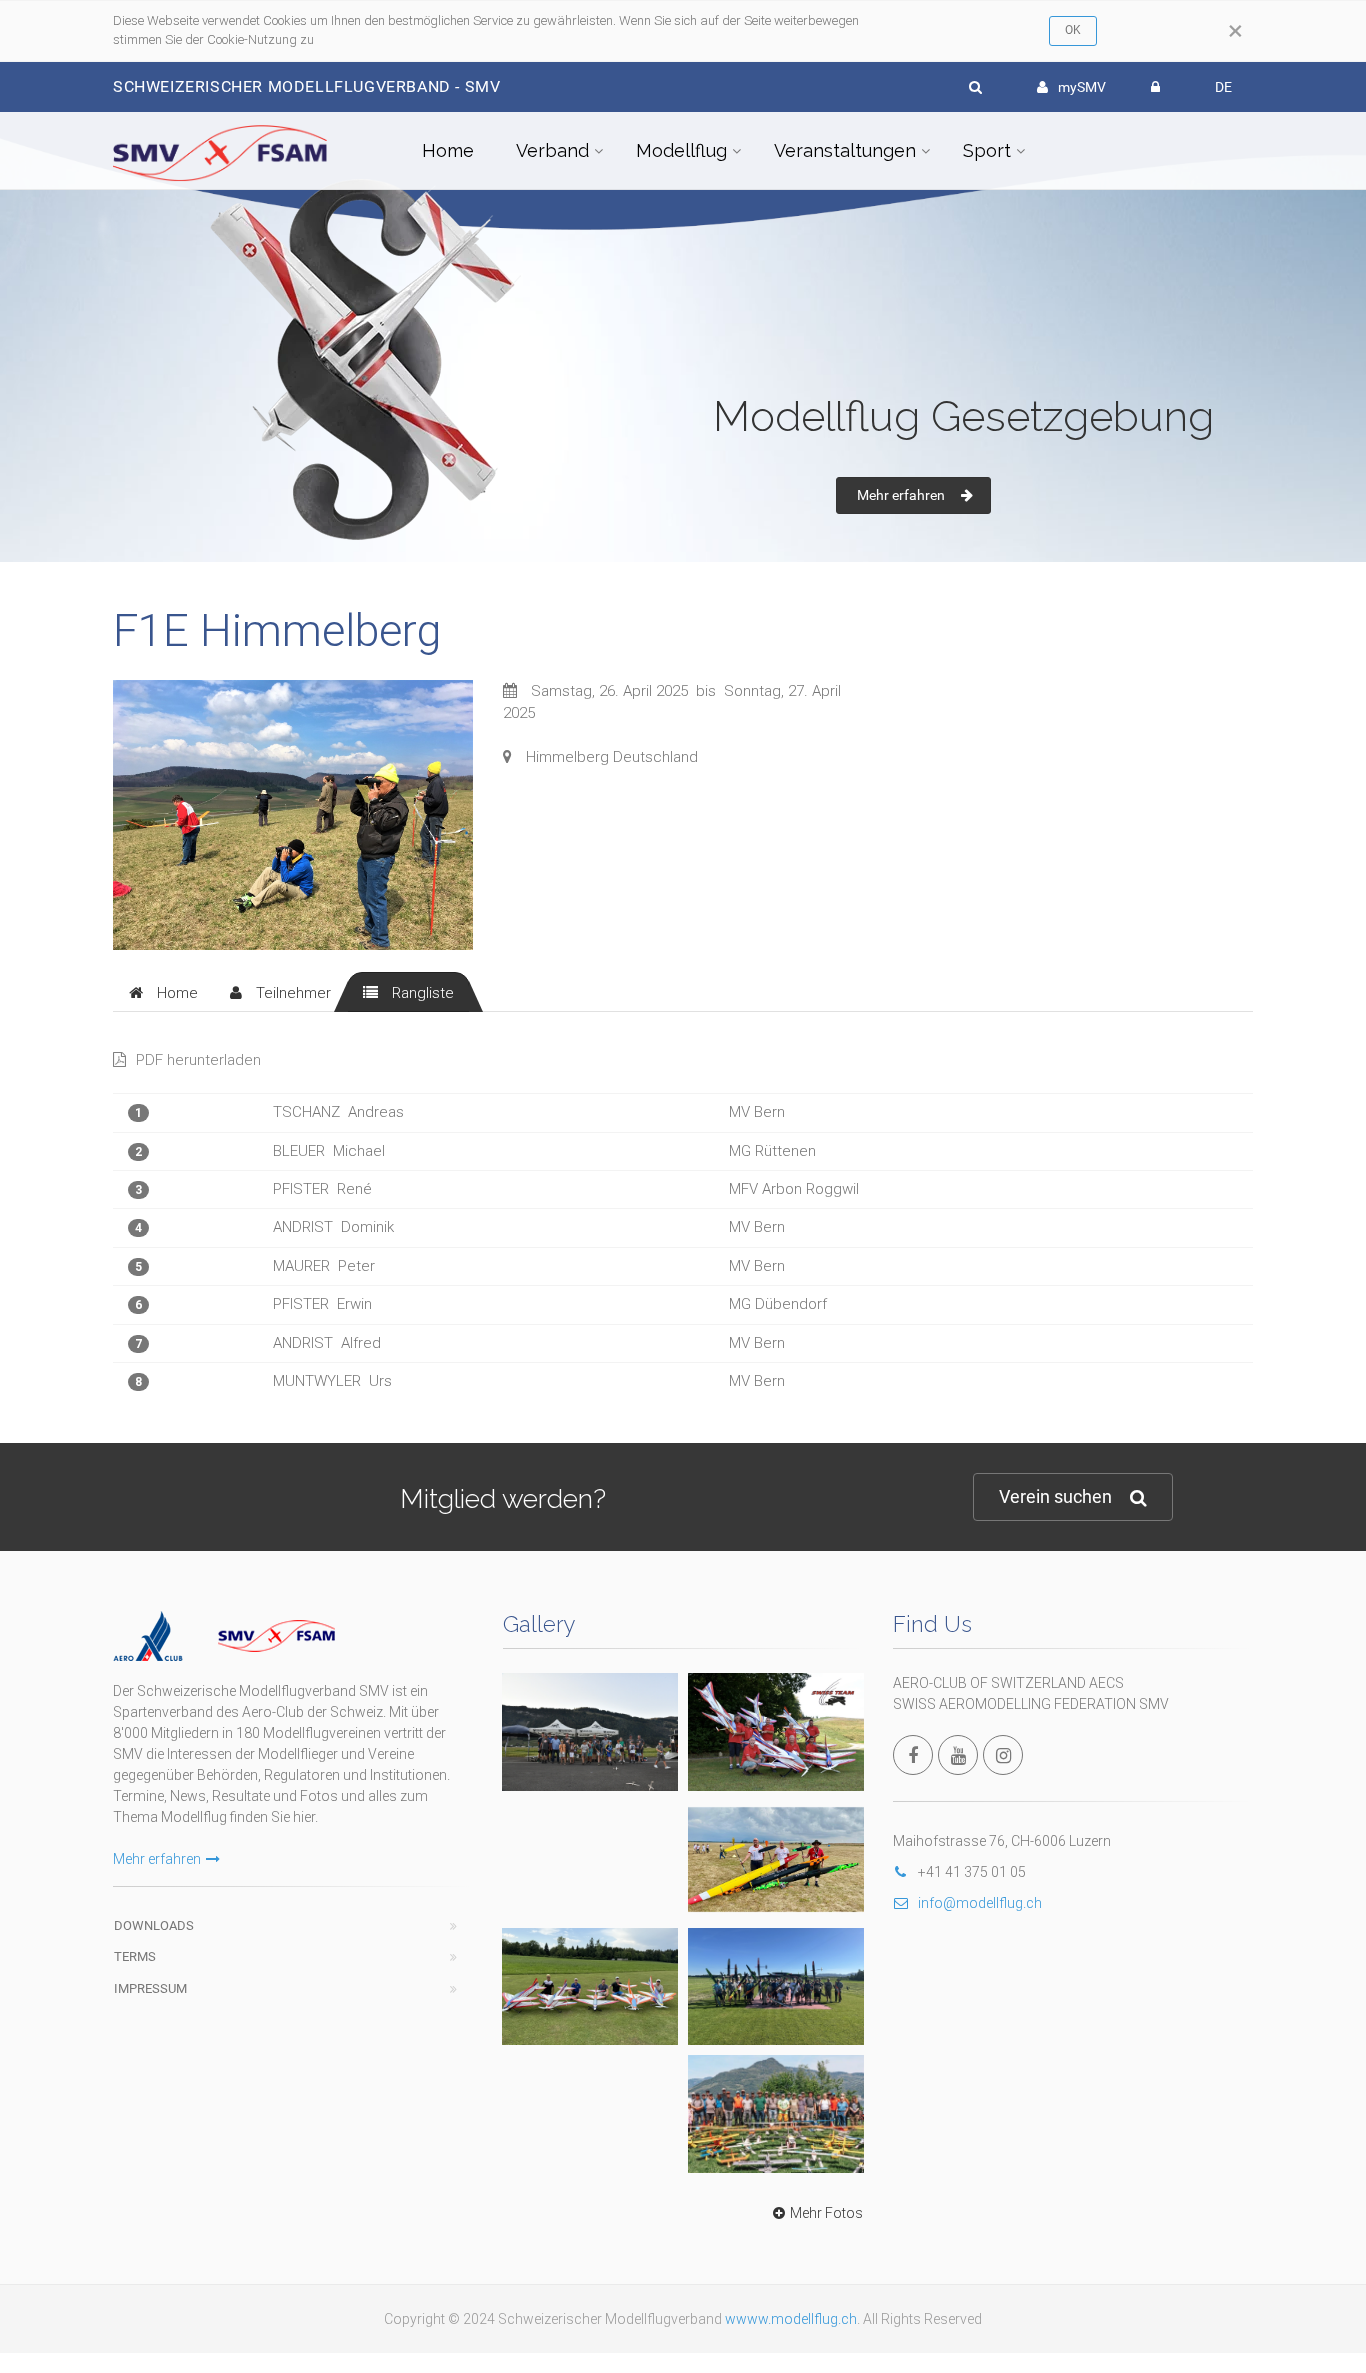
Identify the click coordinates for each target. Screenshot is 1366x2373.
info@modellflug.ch (980, 1903)
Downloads (154, 1925)
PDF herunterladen (198, 1060)
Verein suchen (1055, 1496)
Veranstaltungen (845, 150)
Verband (552, 150)
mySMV (1082, 87)
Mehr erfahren (901, 495)
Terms (135, 1956)
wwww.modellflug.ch (791, 2319)
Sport (987, 150)
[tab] (163, 992)
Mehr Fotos (826, 2213)
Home (448, 150)
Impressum (150, 1988)
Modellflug (681, 150)
